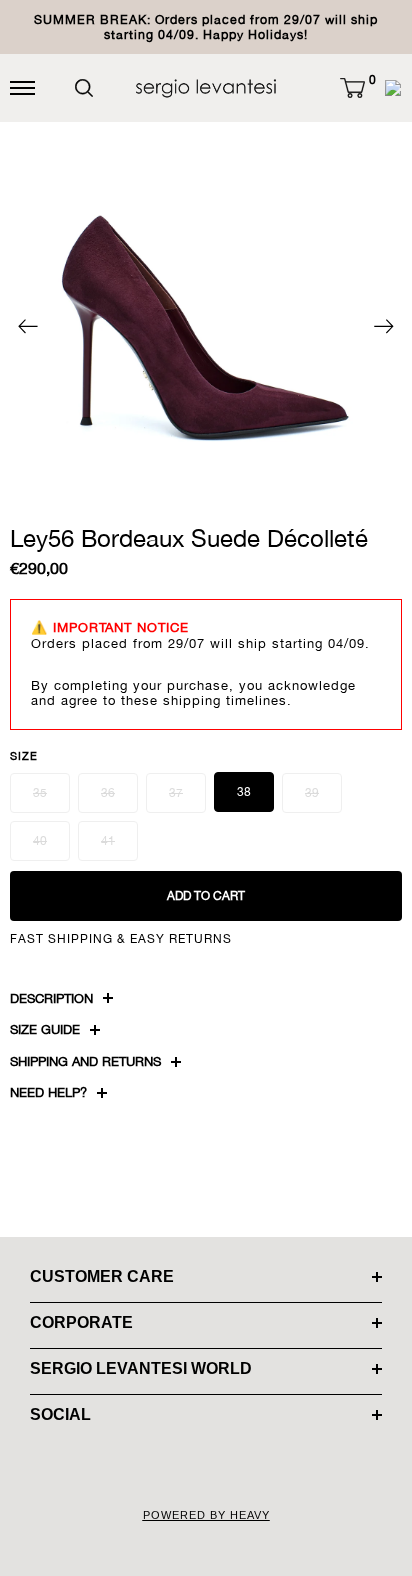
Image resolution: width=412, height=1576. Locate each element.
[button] (352, 88)
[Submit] (84, 88)
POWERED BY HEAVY (206, 1515)
